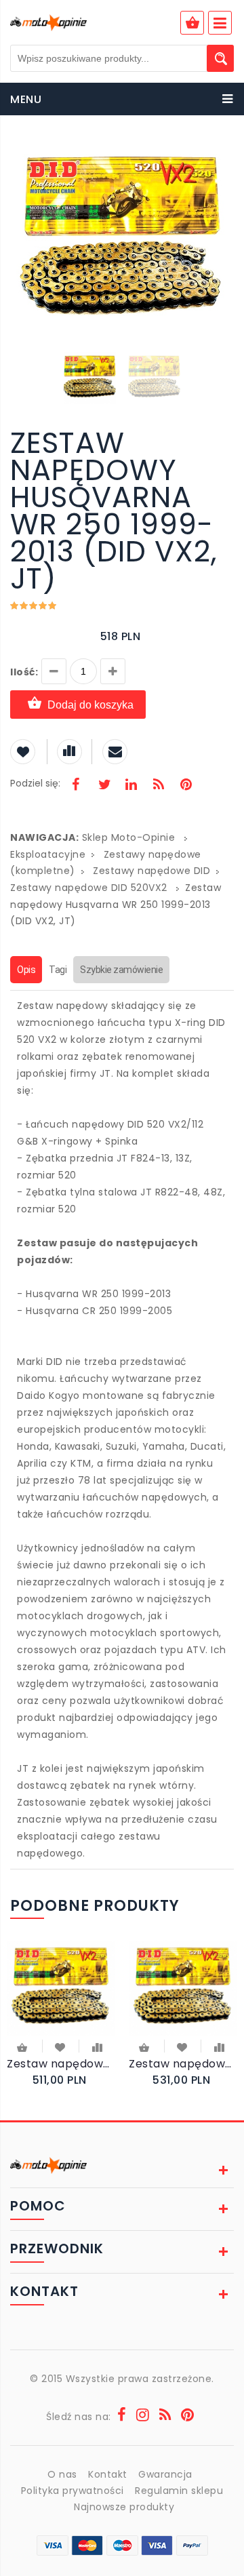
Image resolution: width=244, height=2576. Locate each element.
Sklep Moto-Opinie (129, 837)
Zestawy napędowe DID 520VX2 (90, 888)
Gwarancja (165, 2474)
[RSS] (159, 786)
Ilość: (24, 672)
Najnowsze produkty (124, 2507)
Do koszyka (23, 2049)
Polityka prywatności (73, 2491)
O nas (62, 2474)
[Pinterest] (186, 786)
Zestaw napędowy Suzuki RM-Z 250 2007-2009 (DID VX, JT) (61, 2064)
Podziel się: (35, 783)
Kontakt (108, 2474)
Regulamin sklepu (179, 2491)
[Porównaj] (97, 2046)
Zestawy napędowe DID (151, 871)
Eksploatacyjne (48, 854)
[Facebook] (76, 786)
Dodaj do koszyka (90, 705)
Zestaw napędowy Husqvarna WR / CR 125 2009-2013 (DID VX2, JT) (183, 2064)
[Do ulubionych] (61, 2046)
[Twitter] (104, 786)
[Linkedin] (131, 786)
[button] (222, 155)
